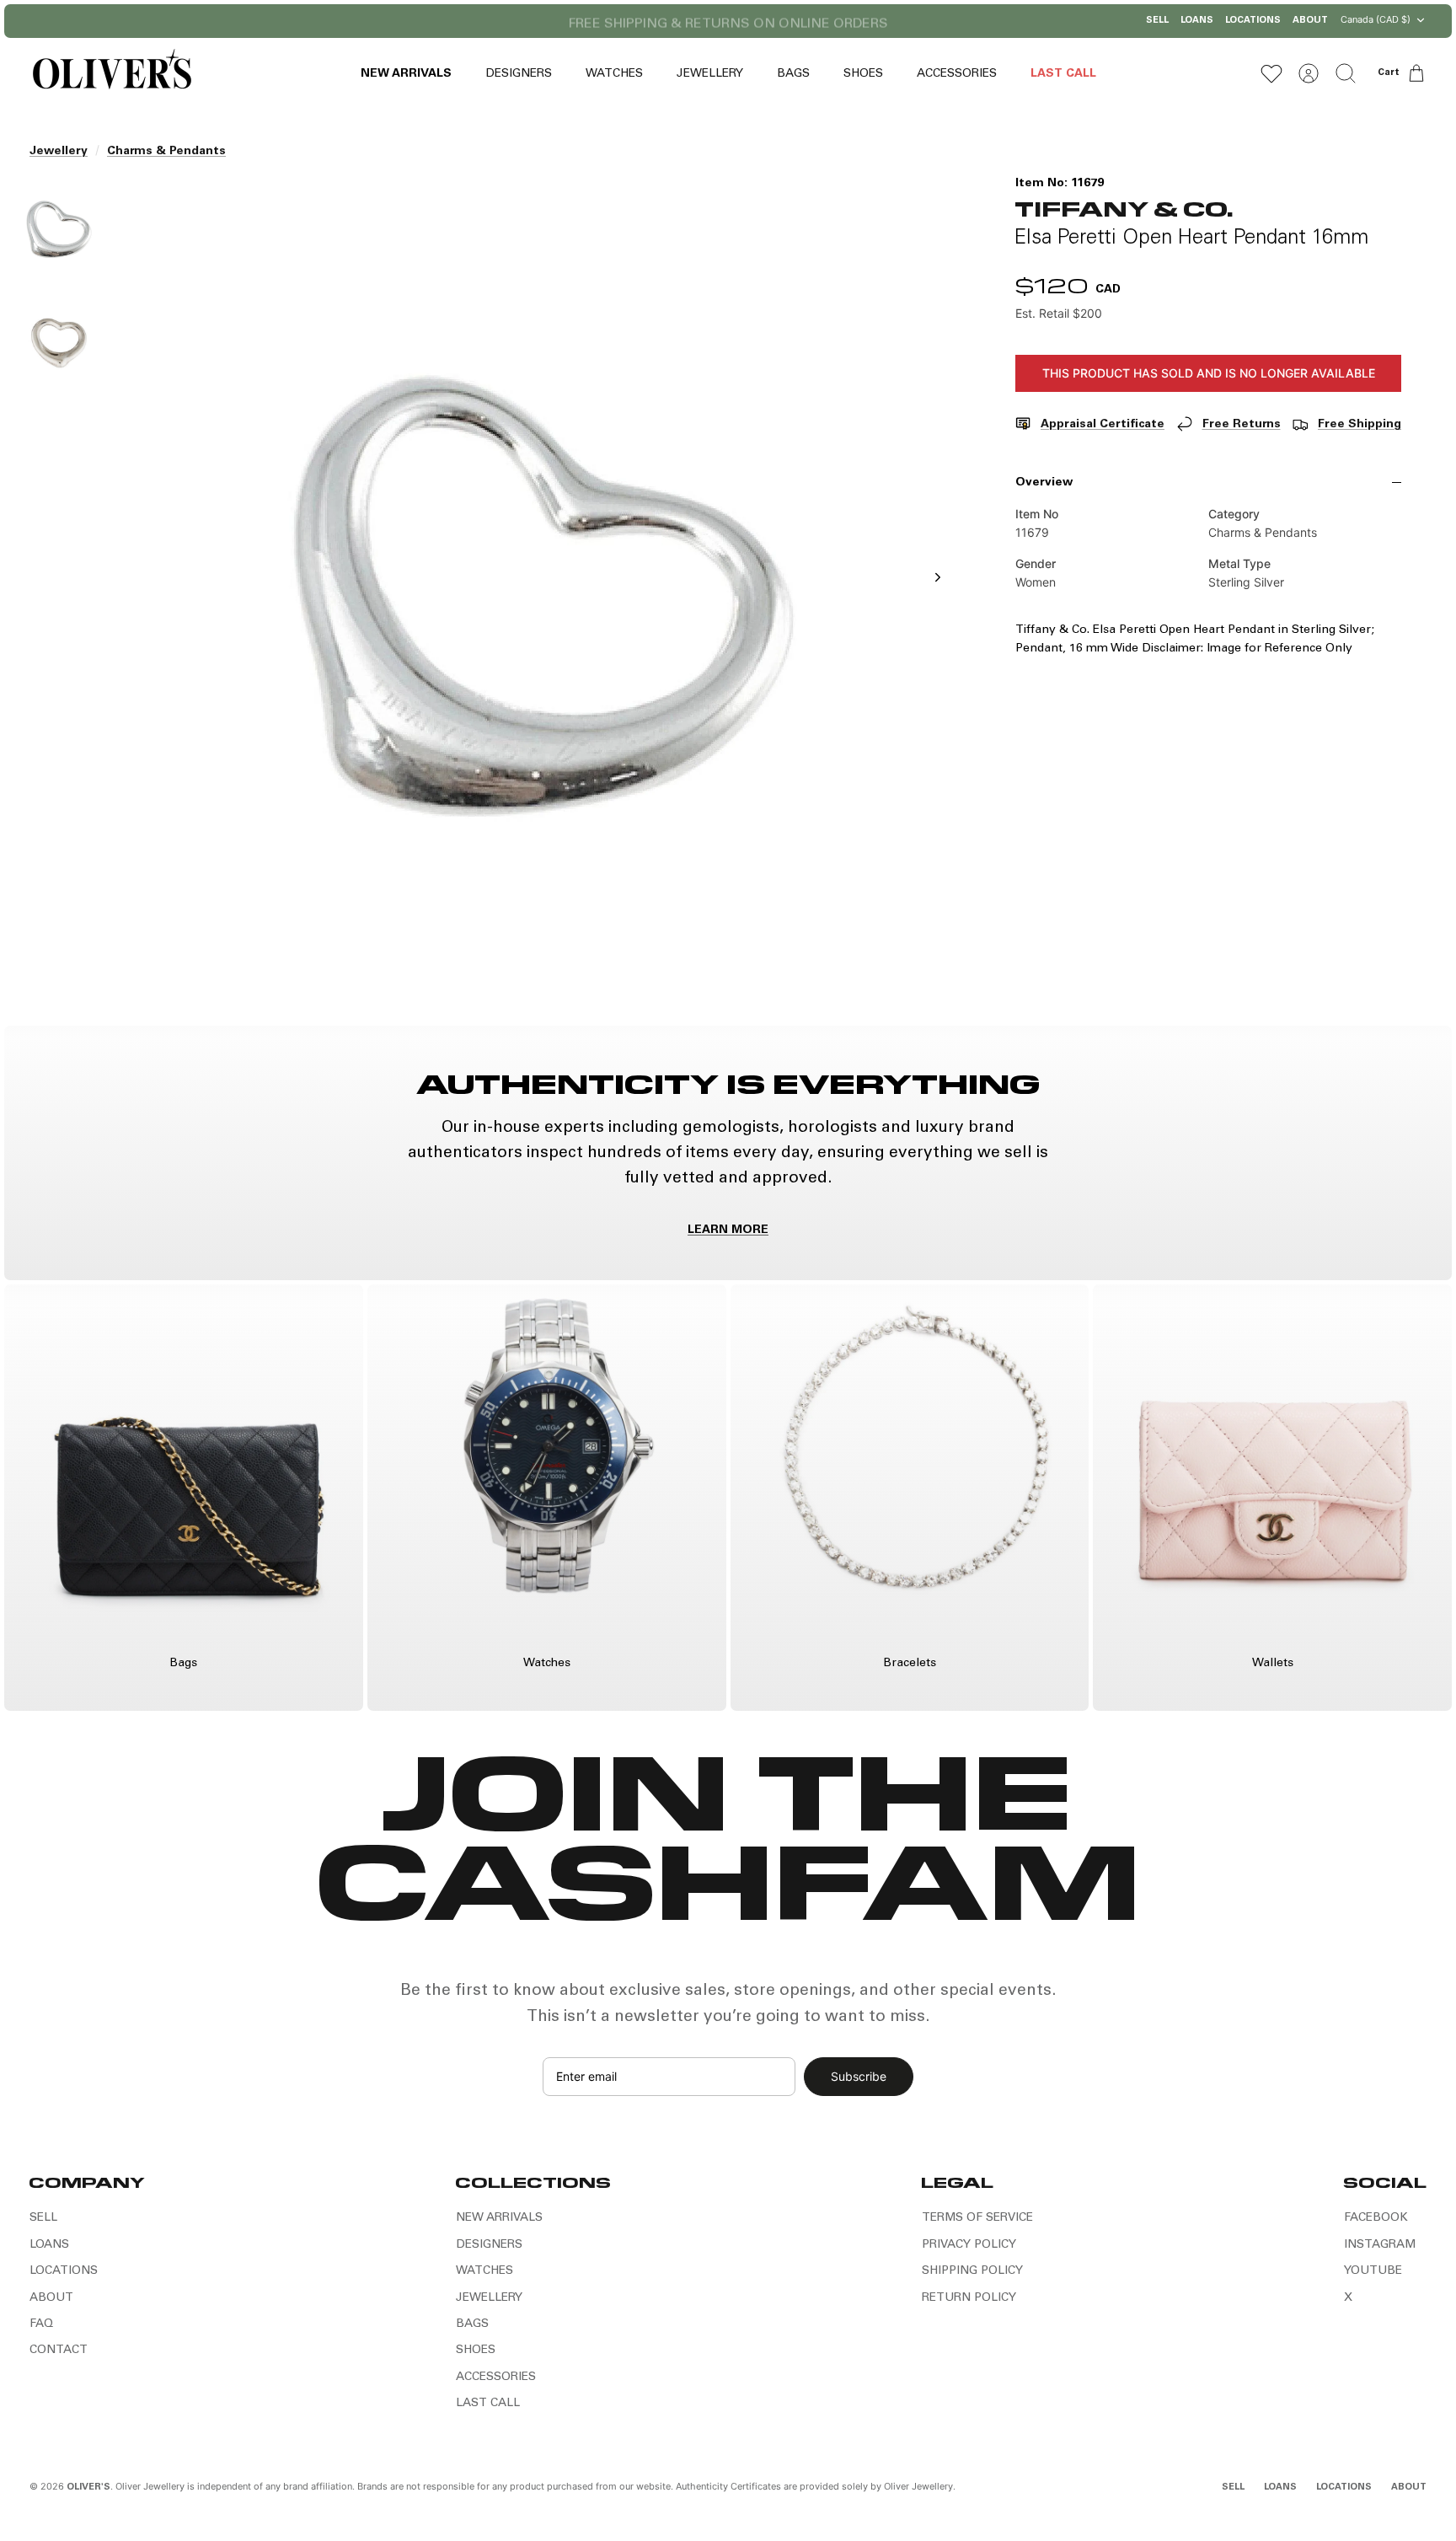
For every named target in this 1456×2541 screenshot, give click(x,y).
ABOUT (1310, 21)
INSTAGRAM (1380, 2245)
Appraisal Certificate (1103, 425)
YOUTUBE (1373, 2271)
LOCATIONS (1253, 21)
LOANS (1197, 21)
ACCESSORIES (957, 74)
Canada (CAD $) (1376, 19)
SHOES (863, 74)
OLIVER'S (88, 2487)
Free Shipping (1360, 425)
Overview (1044, 483)
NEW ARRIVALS (406, 74)
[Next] (901, 21)
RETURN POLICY (969, 2298)
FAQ (41, 2324)
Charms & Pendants (166, 152)
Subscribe (859, 2076)
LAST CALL (1063, 74)
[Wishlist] (1271, 73)
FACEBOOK (1376, 2218)
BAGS (793, 74)
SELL (1157, 21)
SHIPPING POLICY (972, 2271)
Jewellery (59, 152)
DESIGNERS (519, 74)
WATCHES (614, 74)
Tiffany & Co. (1124, 208)
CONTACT (59, 2351)
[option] (543, 596)
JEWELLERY (710, 74)
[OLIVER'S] (112, 73)
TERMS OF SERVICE (977, 2218)
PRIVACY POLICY (969, 2245)
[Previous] (555, 21)
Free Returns (1242, 425)
